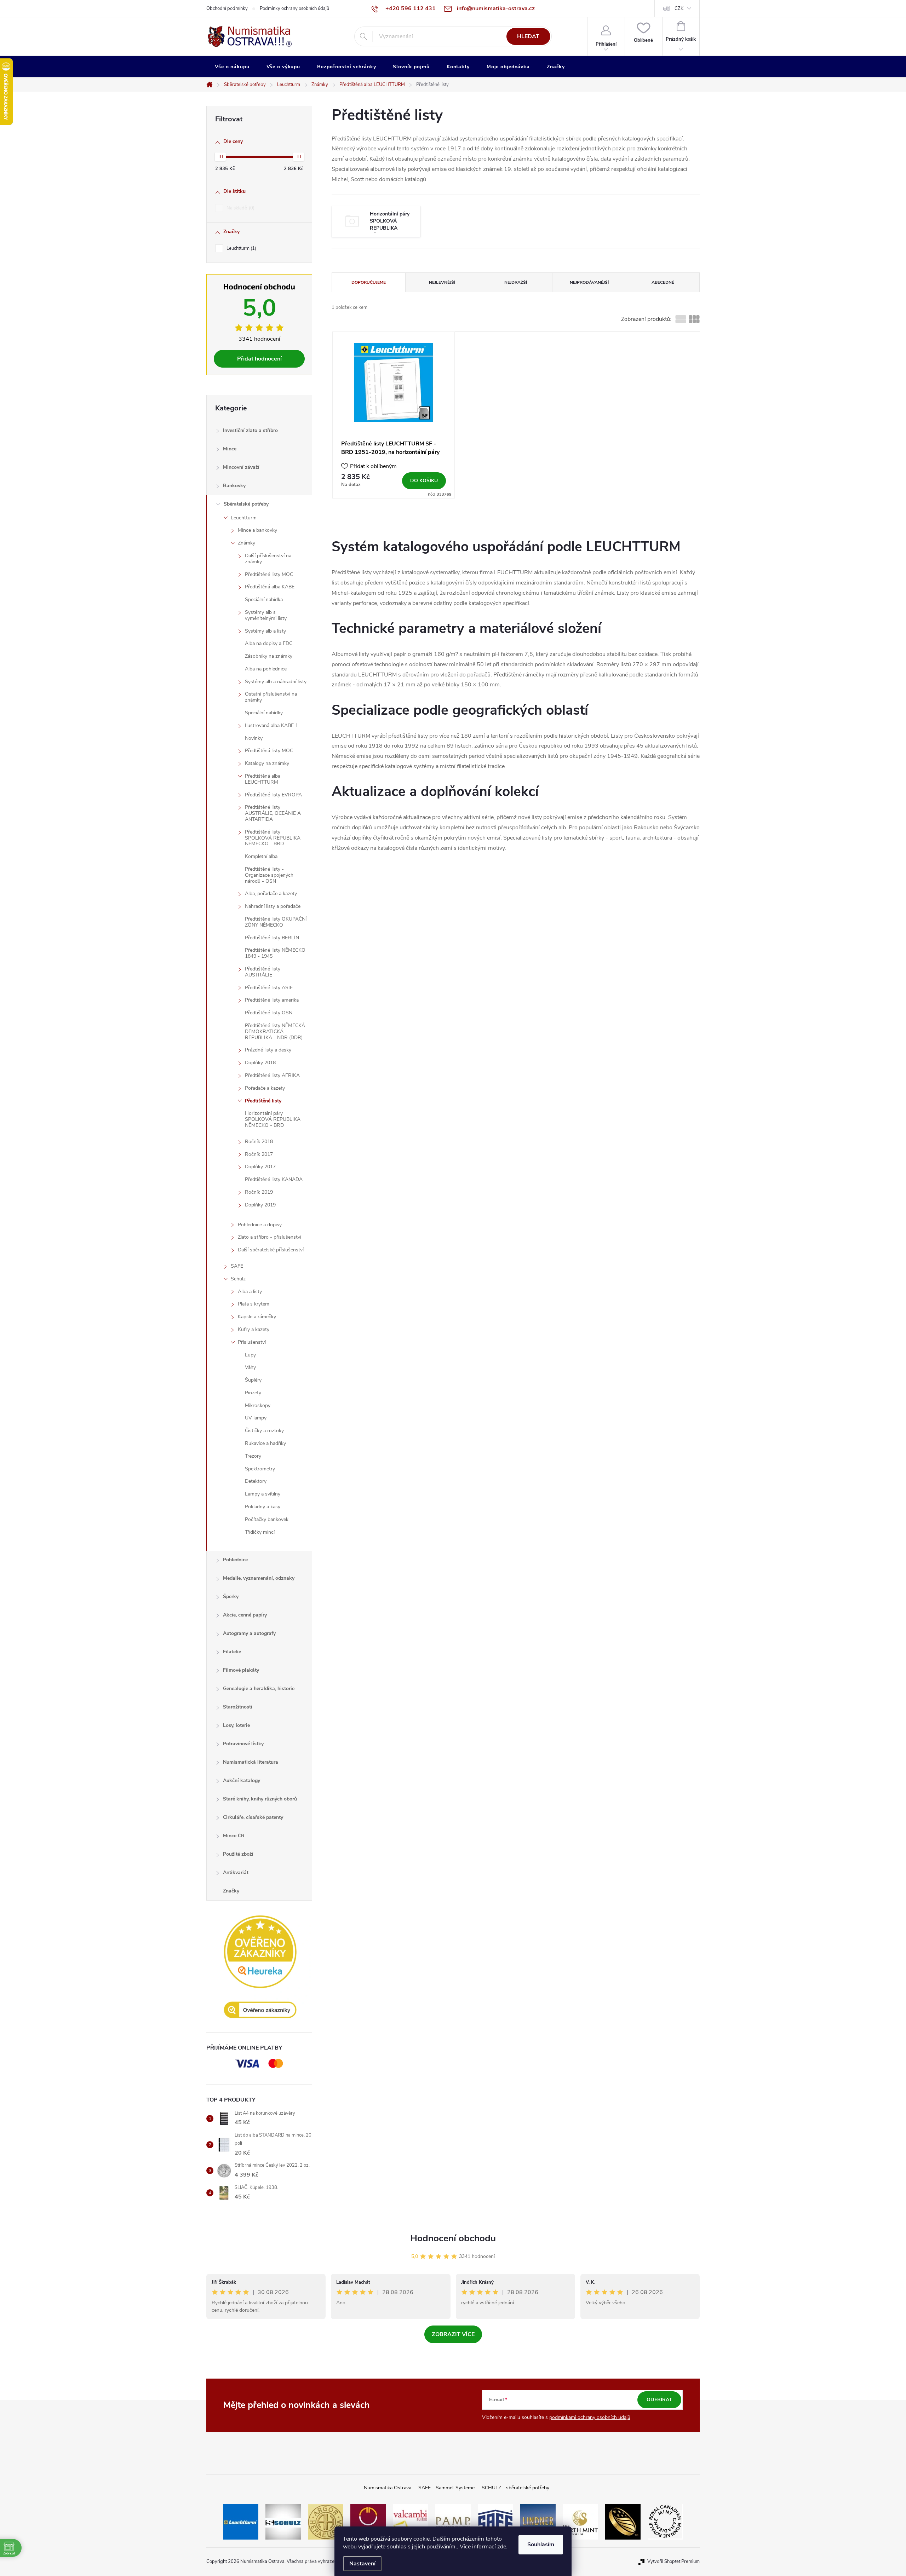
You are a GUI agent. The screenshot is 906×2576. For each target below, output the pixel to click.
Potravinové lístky (243, 1744)
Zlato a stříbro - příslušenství (269, 1237)
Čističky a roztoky (264, 1431)
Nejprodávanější (589, 282)
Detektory (256, 1481)
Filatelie (232, 1652)
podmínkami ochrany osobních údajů (590, 2417)
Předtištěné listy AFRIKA (272, 1075)
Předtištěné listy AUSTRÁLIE (263, 972)
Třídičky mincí (260, 1532)
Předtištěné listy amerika (272, 1000)
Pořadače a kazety (265, 1088)
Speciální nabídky (264, 713)
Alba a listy (250, 1292)
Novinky (254, 738)
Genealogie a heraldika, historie (259, 1688)
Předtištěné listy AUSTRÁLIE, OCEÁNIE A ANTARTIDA (273, 813)
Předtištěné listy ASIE (269, 988)
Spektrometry (260, 1469)
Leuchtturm (241, 248)
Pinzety (253, 1393)
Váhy (250, 1367)
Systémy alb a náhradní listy (276, 682)
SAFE (237, 1266)
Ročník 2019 (259, 1192)
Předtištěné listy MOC (269, 574)
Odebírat (659, 2400)
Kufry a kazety (254, 1329)
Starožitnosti (238, 1707)
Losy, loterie (236, 1725)
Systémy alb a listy (265, 631)
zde (502, 2547)
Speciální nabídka (264, 600)
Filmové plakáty (241, 1670)
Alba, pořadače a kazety (271, 894)
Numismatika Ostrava (388, 2488)
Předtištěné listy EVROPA (273, 795)
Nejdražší (516, 282)
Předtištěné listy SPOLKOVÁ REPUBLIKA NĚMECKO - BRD (273, 838)
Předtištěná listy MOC (269, 751)
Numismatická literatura (251, 1762)
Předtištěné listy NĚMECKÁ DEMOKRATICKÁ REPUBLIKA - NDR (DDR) (275, 1031)
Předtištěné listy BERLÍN (272, 938)
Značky (231, 1891)
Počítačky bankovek (267, 1519)
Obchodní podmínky (227, 8)
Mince (230, 449)
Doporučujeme (369, 282)
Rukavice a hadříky (265, 1443)
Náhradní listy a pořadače (273, 906)
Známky (246, 543)
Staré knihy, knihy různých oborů (260, 1799)
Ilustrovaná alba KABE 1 (271, 725)
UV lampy (256, 1418)
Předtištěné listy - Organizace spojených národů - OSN (269, 875)
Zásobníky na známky (269, 656)
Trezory (253, 1456)
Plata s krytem (254, 1304)
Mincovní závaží (241, 467)
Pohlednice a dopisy (260, 1225)
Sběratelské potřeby (246, 504)
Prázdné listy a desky (268, 1050)
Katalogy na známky (267, 763)
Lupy (250, 1355)
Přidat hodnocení (259, 359)
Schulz (238, 1279)
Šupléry (253, 1380)
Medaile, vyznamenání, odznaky (259, 1578)
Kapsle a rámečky (257, 1317)
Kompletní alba (261, 856)
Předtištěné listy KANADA (274, 1179)
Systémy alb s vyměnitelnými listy (266, 615)
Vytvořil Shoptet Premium (673, 2561)
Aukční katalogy (242, 1780)
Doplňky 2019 (260, 1205)
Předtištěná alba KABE (270, 587)
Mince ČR (234, 1836)
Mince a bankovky (257, 530)
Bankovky (234, 486)
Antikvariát (236, 1872)
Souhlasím (541, 2545)
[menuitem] (232, 67)
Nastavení (362, 2564)
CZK (679, 8)
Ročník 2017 (259, 1154)
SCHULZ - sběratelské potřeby (515, 2488)
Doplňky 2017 (260, 1167)
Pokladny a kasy (263, 1507)
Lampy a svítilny (263, 1494)
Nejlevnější (442, 282)
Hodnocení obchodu (453, 2238)
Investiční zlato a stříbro (250, 430)
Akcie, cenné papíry (245, 1615)
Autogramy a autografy (249, 1633)
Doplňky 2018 (260, 1063)
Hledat (528, 36)
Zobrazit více (453, 2334)
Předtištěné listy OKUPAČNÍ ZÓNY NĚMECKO (276, 922)
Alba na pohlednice (266, 669)
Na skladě (240, 208)
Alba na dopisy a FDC (269, 643)
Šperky (231, 1597)
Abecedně (663, 282)
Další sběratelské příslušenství (271, 1250)
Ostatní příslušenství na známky (271, 697)
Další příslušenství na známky (268, 559)
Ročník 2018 (259, 1142)
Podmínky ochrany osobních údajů (294, 8)
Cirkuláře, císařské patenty (253, 1817)
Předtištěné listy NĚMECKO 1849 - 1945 (275, 953)
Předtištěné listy (263, 1101)
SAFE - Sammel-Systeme (446, 2488)
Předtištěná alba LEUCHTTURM (263, 779)
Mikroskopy (258, 1405)
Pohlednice (235, 1560)
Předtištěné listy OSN (269, 1013)
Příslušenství (252, 1342)
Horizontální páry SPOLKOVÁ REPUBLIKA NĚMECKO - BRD (273, 1119)
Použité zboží (238, 1854)
